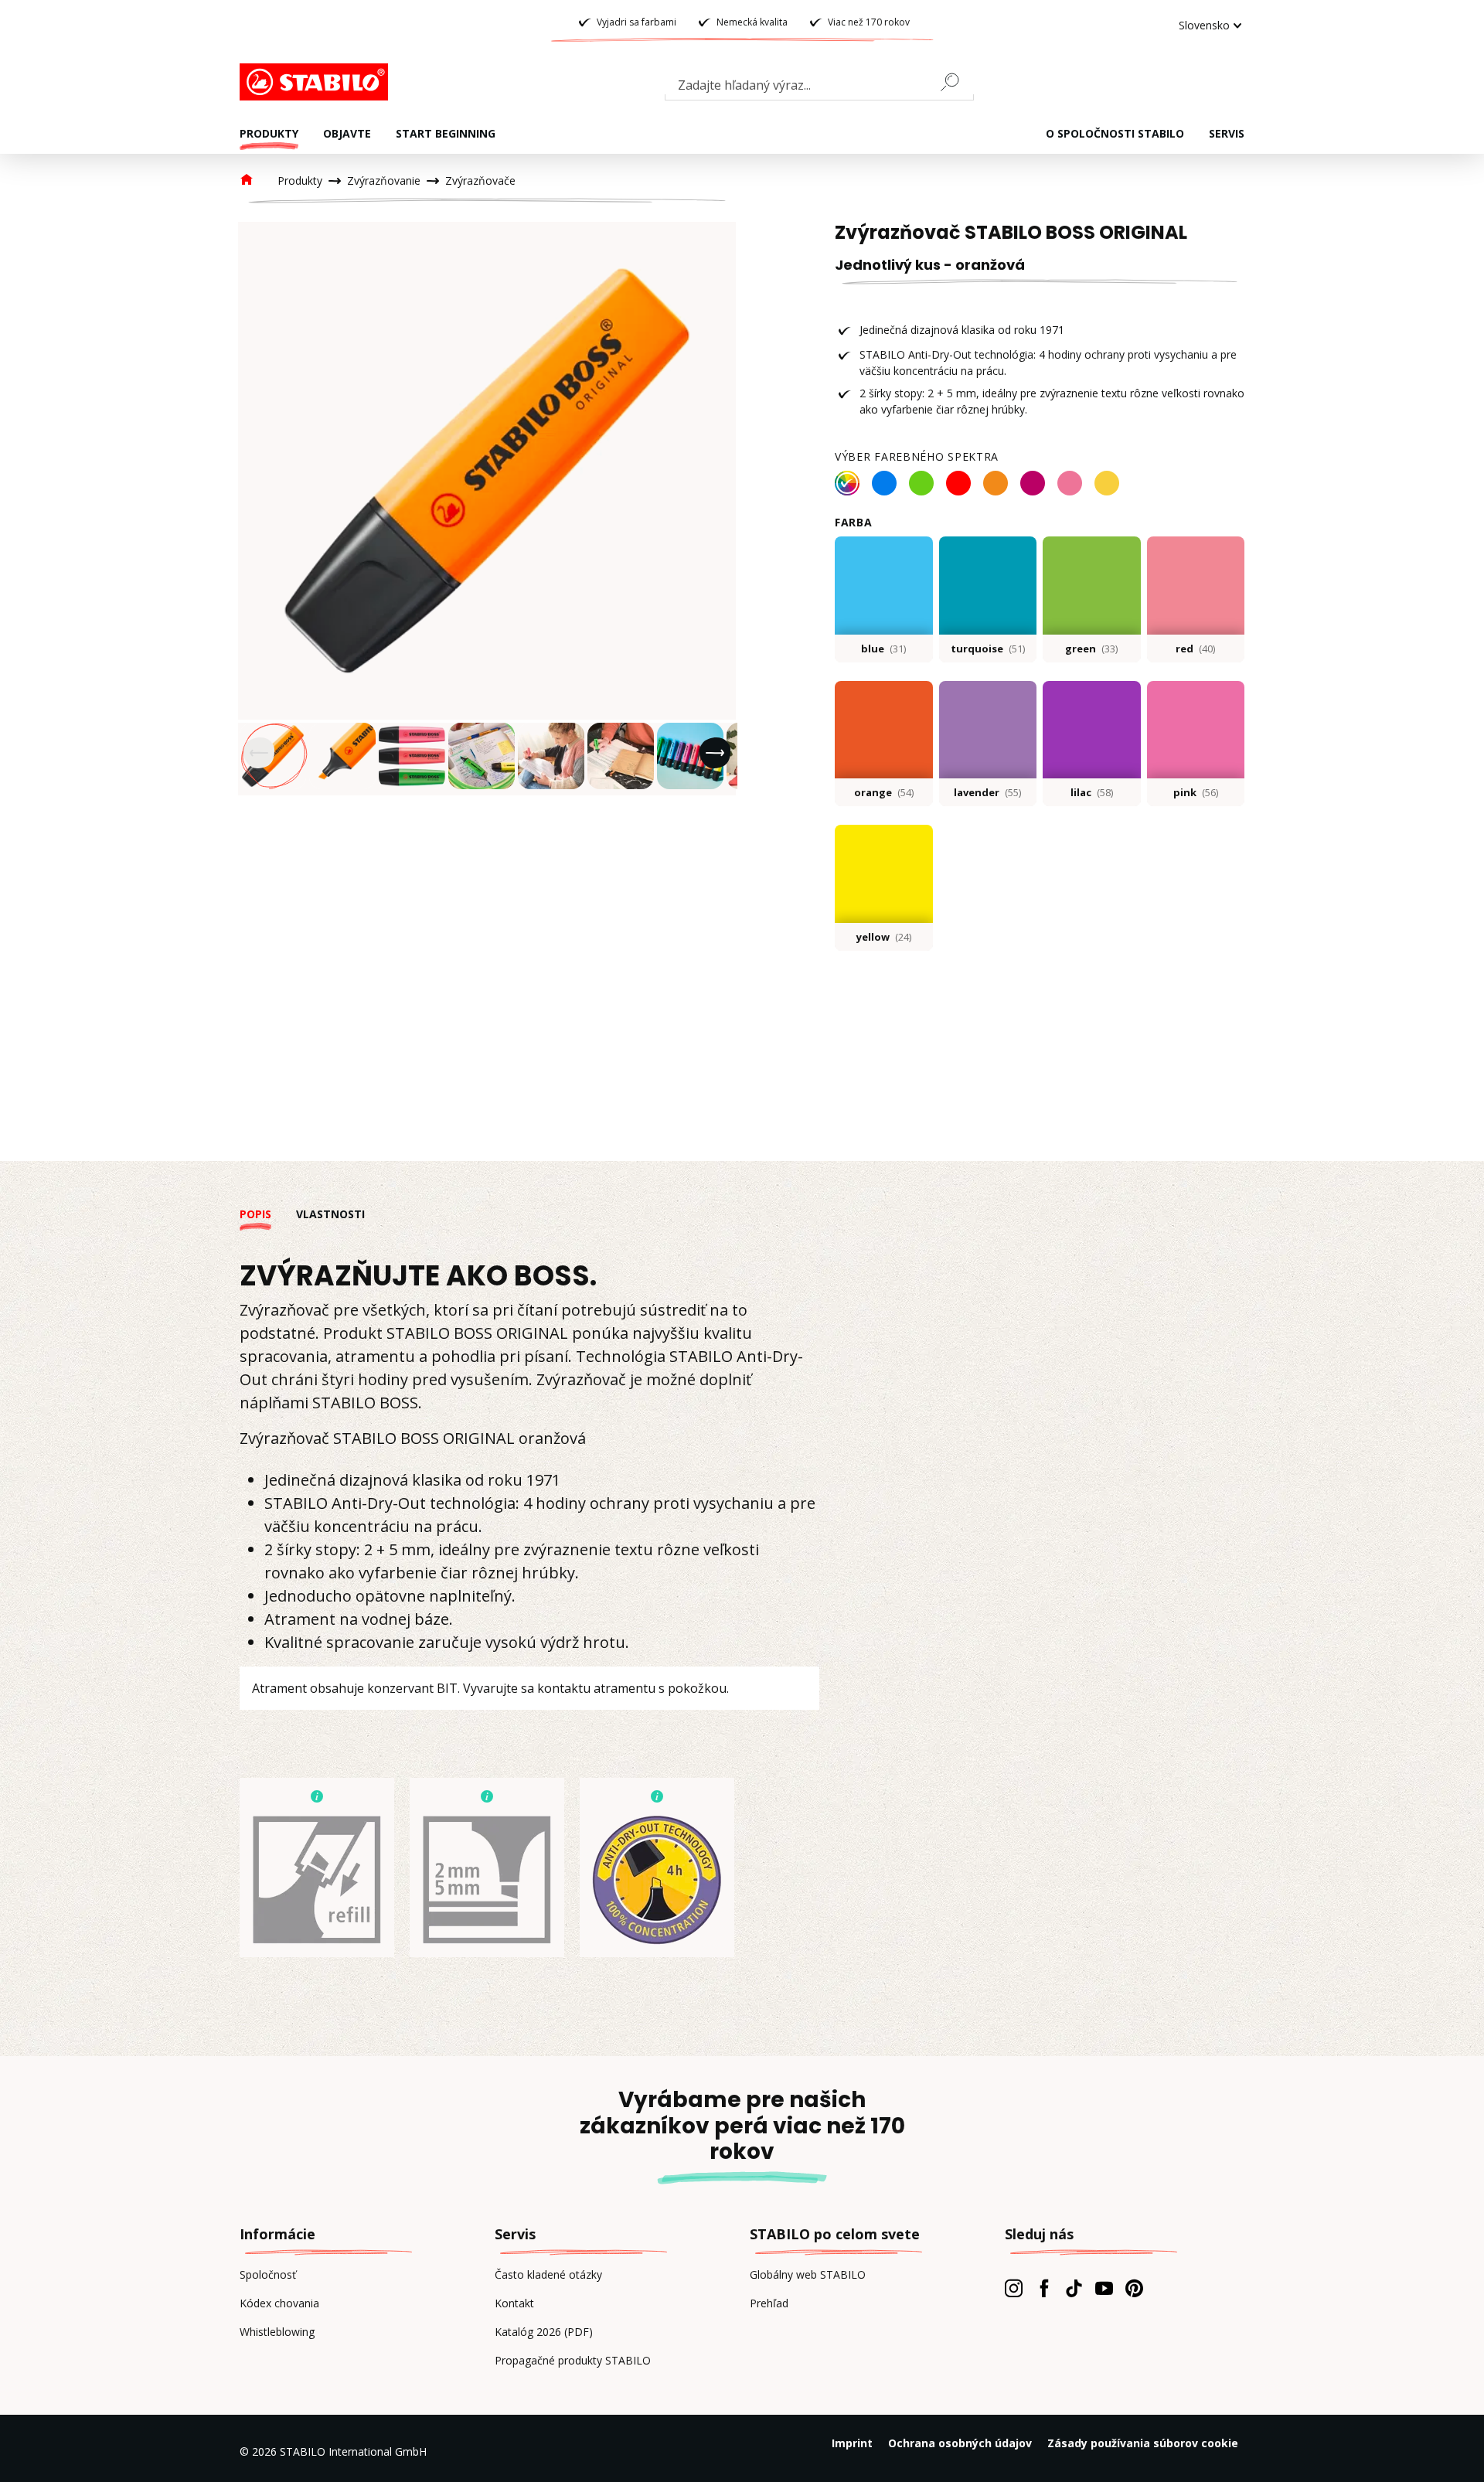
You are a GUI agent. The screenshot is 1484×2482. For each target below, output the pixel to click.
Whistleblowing (277, 2332)
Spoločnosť (268, 2274)
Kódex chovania (279, 2303)
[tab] (268, 1214)
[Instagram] (1014, 2288)
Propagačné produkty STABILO (573, 2360)
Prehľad (769, 2303)
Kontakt (514, 2303)
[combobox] (819, 88)
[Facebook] (1044, 2288)
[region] (487, 509)
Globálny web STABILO (808, 2274)
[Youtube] (1104, 2288)
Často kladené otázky (548, 2274)
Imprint (852, 2443)
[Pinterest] (1134, 2288)
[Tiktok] (1074, 2288)
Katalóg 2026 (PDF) (544, 2332)
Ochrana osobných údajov (960, 2443)
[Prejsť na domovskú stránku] (317, 82)
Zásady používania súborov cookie (1143, 2443)
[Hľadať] (956, 82)
